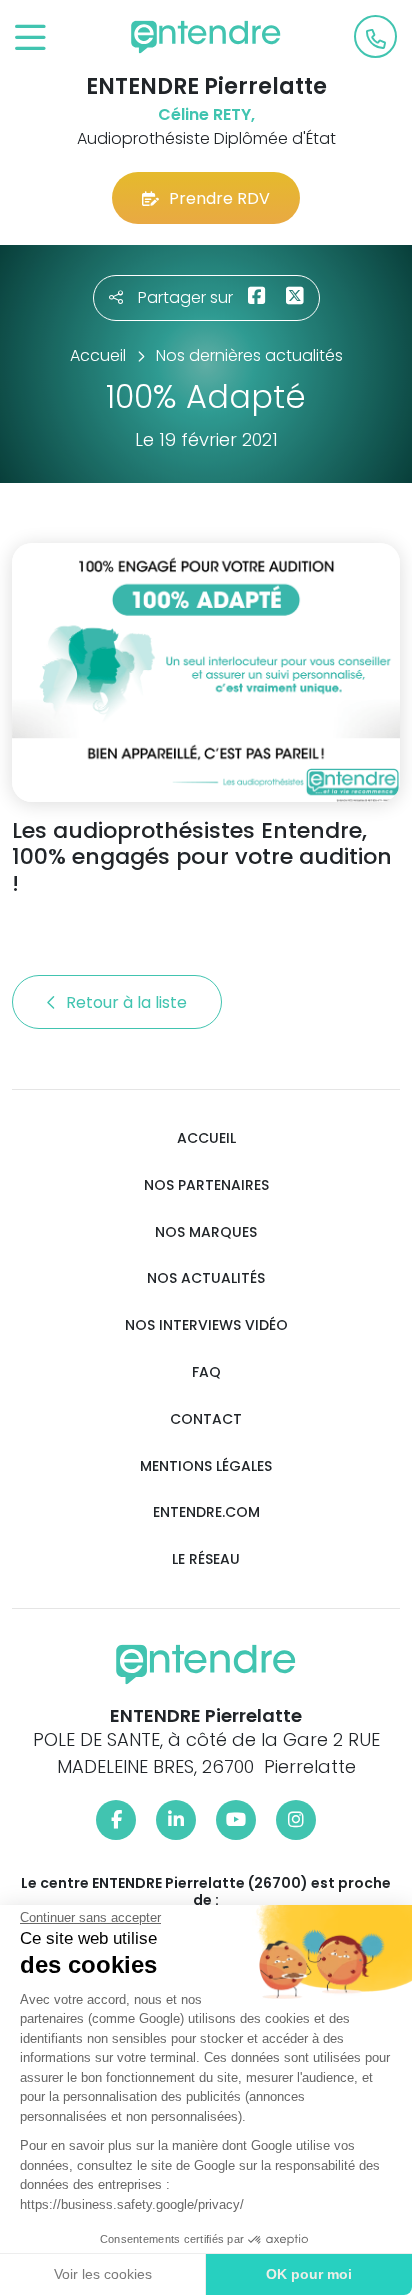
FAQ (206, 1372)
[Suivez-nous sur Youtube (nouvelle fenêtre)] (236, 1820)
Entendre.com (206, 1512)
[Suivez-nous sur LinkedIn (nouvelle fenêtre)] (176, 1820)
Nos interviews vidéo (206, 1325)
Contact (206, 1419)
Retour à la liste (128, 1002)
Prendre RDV (219, 198)
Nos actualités (206, 1278)
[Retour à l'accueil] (206, 37)
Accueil (206, 1138)
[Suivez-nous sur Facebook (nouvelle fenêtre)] (116, 1820)
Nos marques (206, 1232)
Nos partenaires (206, 1185)
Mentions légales (206, 1466)
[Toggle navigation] (30, 38)
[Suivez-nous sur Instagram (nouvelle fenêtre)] (296, 1820)
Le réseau (206, 1559)
